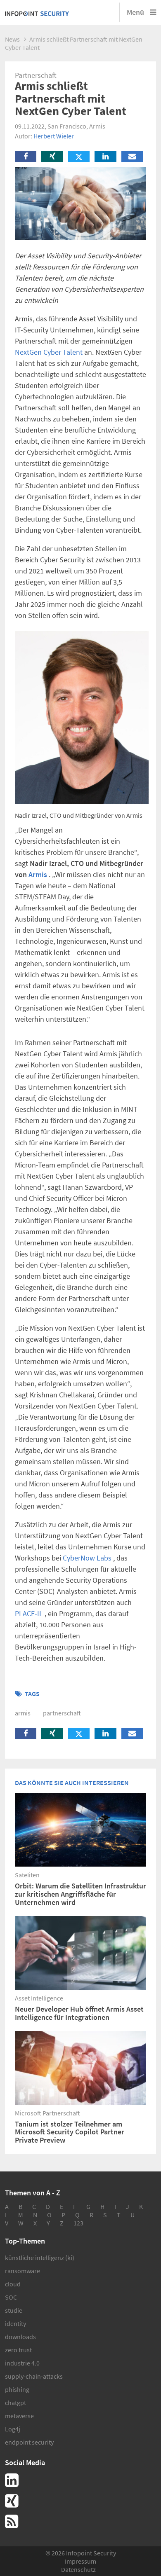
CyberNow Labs (87, 1558)
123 (78, 2223)
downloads (20, 2337)
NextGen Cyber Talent (49, 352)
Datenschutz (78, 2569)
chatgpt (15, 2403)
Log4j (13, 2429)
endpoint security (29, 2442)
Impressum (80, 2561)
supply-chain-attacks (34, 2376)
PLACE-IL (29, 1613)
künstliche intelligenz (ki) (40, 2258)
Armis (38, 874)
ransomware (22, 2271)
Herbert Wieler (54, 136)
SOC (11, 2297)
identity (15, 2323)
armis (23, 1713)
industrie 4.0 (22, 2363)
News (12, 39)
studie (14, 2310)
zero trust (18, 2350)
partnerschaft (62, 1713)
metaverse (19, 2416)
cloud (13, 2284)
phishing (17, 2389)
